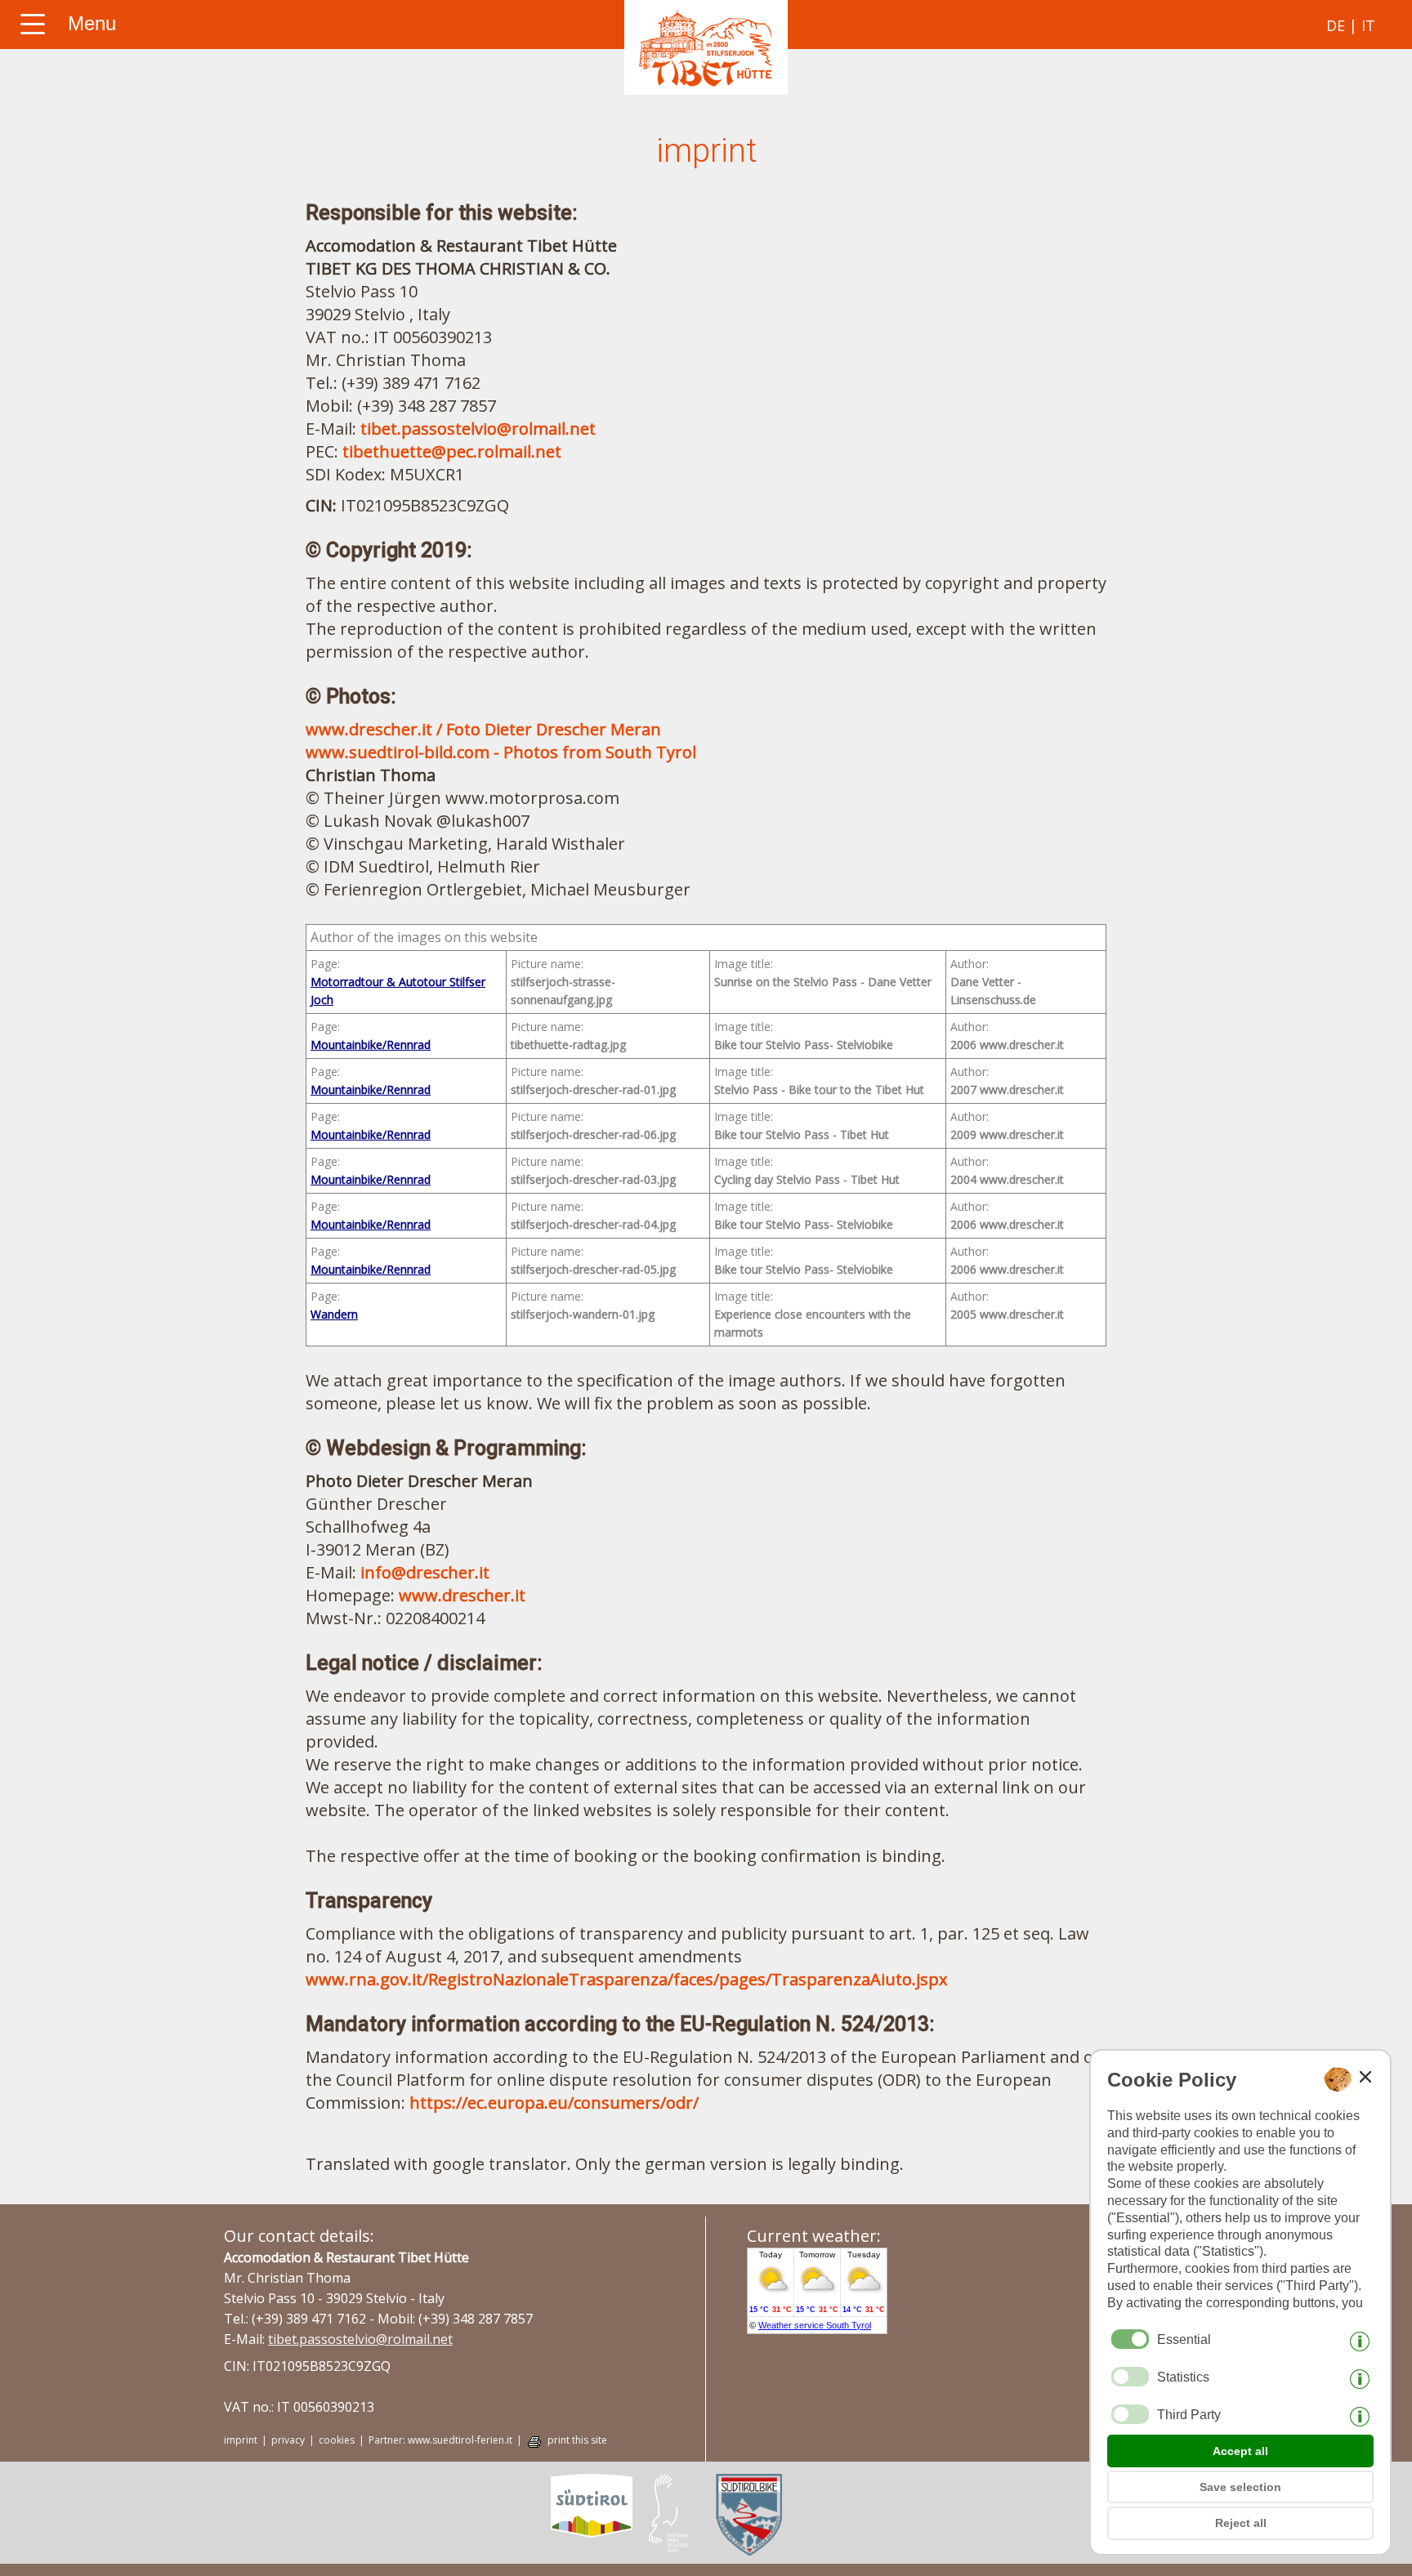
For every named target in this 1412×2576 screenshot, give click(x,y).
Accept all (1240, 2451)
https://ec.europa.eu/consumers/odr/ (554, 2103)
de (1336, 25)
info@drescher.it (425, 1572)
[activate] (1130, 2377)
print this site (577, 2440)
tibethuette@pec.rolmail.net (452, 451)
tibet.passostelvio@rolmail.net (478, 429)
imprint (241, 2440)
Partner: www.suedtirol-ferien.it (440, 2440)
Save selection (1240, 2487)
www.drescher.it (462, 1595)
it (1368, 25)
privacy (288, 2440)
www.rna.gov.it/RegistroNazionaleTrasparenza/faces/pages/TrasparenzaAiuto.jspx (626, 1979)
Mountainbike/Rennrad (371, 1045)
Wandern (334, 1314)
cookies (337, 2440)
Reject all (1241, 2523)
